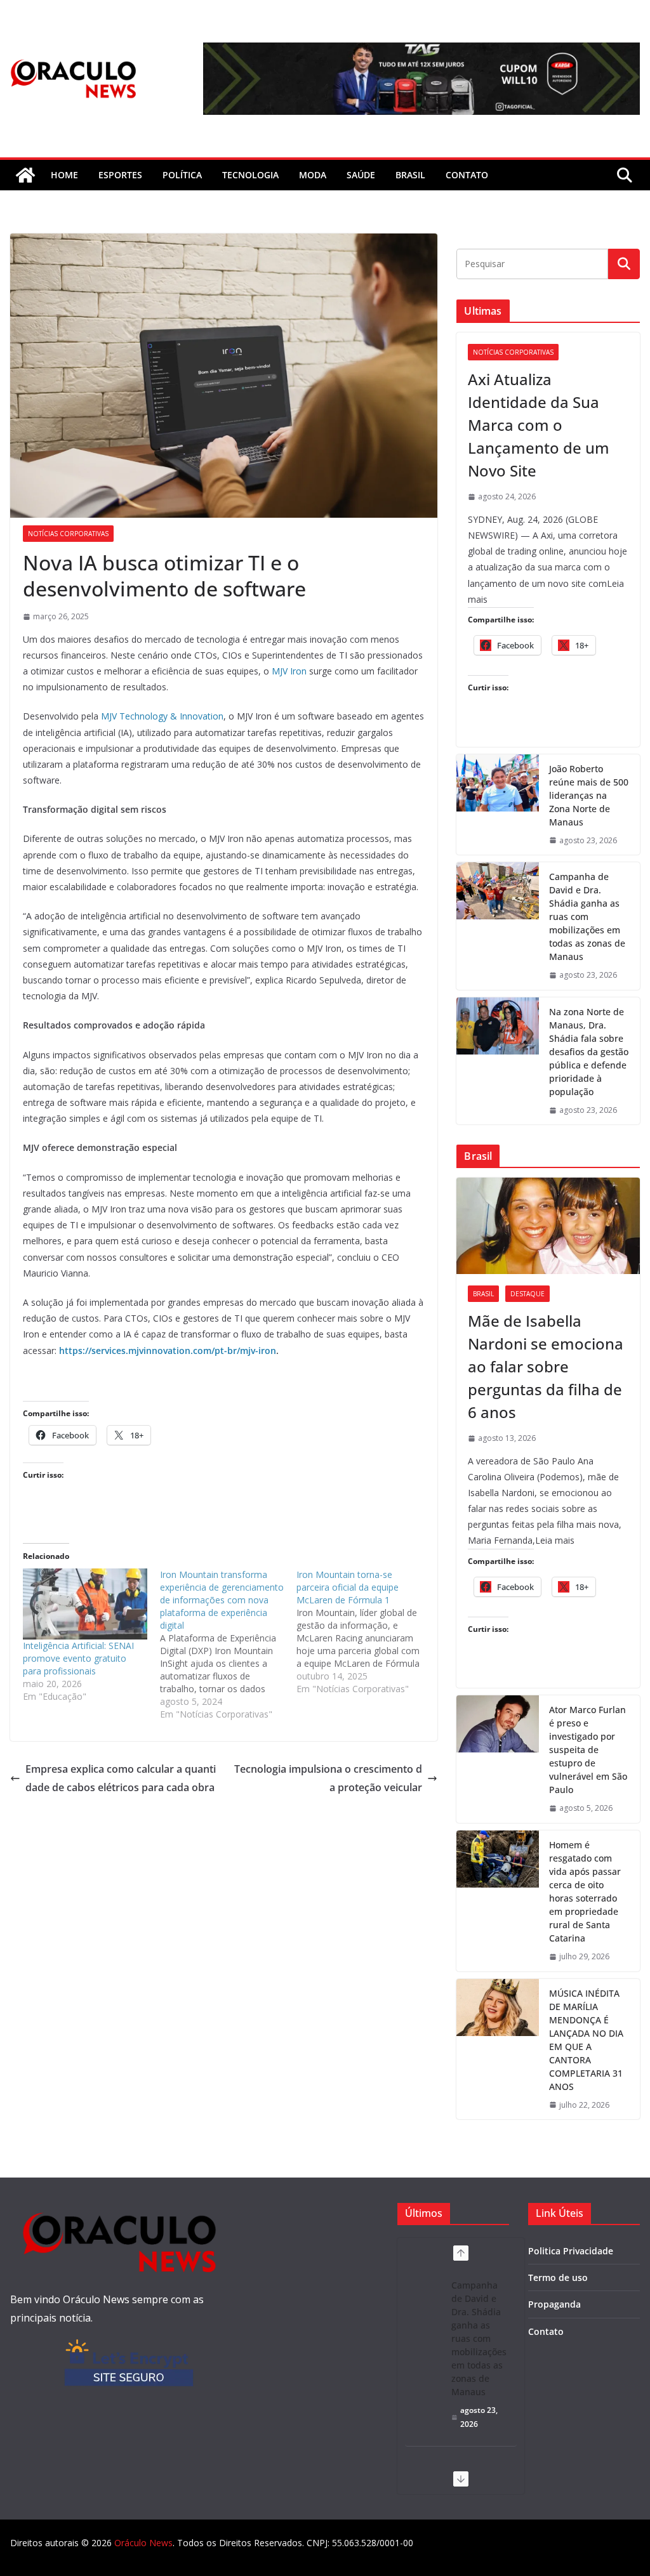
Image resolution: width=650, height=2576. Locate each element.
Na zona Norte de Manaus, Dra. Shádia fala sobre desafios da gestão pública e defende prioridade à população (589, 1052)
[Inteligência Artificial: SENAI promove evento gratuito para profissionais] (85, 1604)
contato (467, 175)
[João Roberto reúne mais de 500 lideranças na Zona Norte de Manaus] (498, 805)
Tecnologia (250, 175)
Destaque (527, 1294)
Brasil (410, 175)
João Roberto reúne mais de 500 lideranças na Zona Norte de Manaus (589, 795)
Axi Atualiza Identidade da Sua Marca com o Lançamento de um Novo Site (539, 425)
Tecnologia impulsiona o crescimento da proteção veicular (328, 1778)
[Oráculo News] (25, 175)
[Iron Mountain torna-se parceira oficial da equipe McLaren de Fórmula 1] (365, 1632)
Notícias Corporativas (68, 534)
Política (182, 175)
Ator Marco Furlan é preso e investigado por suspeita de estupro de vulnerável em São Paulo (588, 1750)
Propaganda (554, 2304)
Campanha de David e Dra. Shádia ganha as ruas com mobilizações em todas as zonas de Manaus (587, 917)
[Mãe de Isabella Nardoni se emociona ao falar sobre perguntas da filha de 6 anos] (548, 1226)
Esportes (120, 175)
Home (64, 175)
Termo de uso (558, 2277)
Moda (313, 175)
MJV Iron (289, 671)
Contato (546, 2331)
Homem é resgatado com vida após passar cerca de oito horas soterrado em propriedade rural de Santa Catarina (585, 1891)
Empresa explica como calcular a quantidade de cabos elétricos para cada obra (121, 1778)
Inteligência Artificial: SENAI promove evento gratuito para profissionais (78, 1658)
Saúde (361, 175)
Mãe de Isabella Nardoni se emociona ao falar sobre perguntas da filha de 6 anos (546, 1366)
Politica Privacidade (571, 2251)
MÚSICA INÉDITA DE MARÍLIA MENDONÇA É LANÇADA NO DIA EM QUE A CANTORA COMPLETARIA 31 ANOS (586, 2040)
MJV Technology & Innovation (162, 716)
